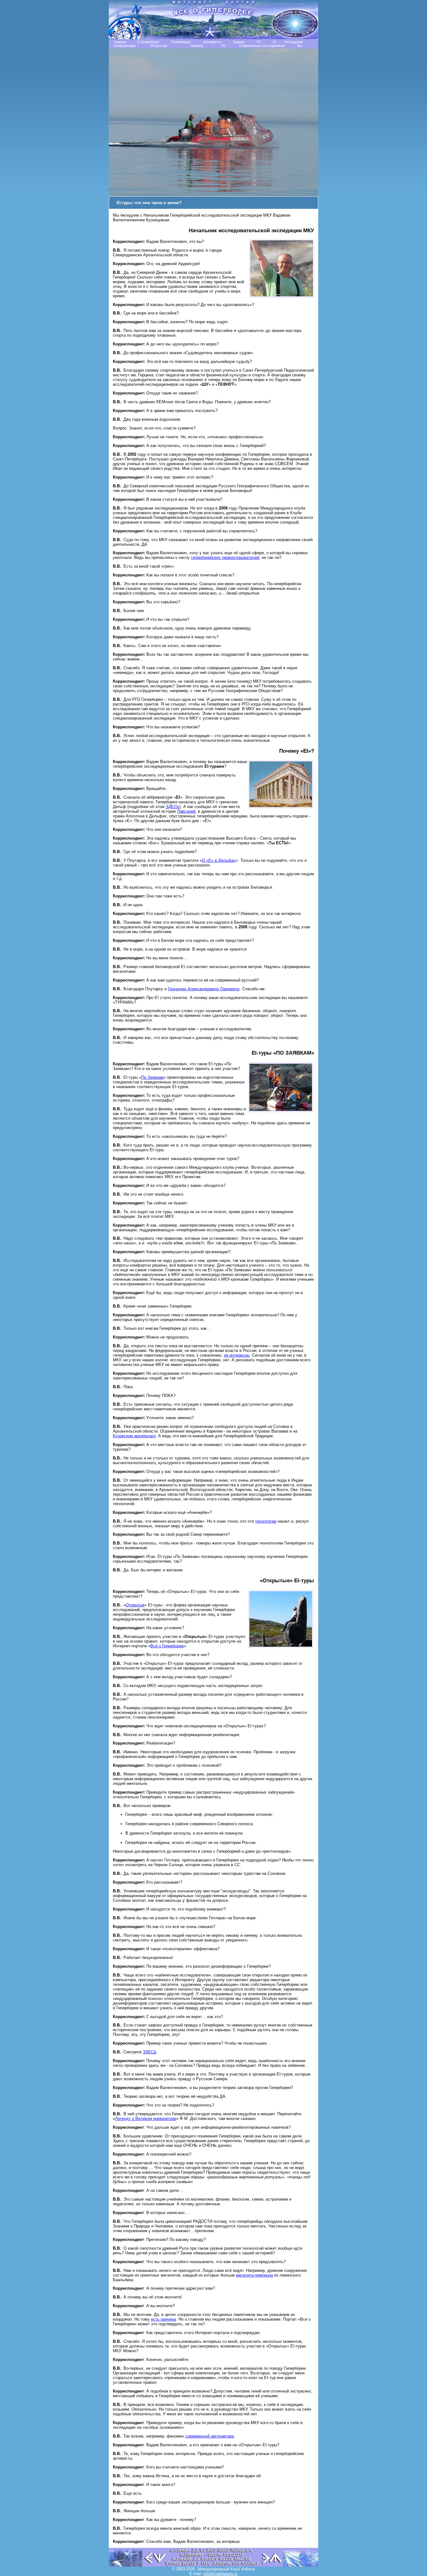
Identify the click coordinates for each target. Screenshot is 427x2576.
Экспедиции (293, 42)
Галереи (196, 46)
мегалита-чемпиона (254, 2275)
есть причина (163, 2319)
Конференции (125, 46)
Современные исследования (262, 46)
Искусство (159, 46)
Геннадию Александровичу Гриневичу (204, 989)
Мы (300, 46)
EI (274, 42)
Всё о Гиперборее (167, 1646)
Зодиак (239, 42)
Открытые (135, 1605)
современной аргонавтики (209, 2436)
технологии (266, 1521)
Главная (120, 42)
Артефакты (212, 42)
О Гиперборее (148, 42)
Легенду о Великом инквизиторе (146, 2119)
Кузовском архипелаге (134, 1436)
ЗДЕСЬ (173, 807)
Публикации (181, 42)
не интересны (237, 1355)
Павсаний (186, 811)
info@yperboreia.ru (221, 2574)
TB (223, 46)
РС (259, 42)
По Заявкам (152, 1077)
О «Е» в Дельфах (219, 860)
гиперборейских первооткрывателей (225, 557)
